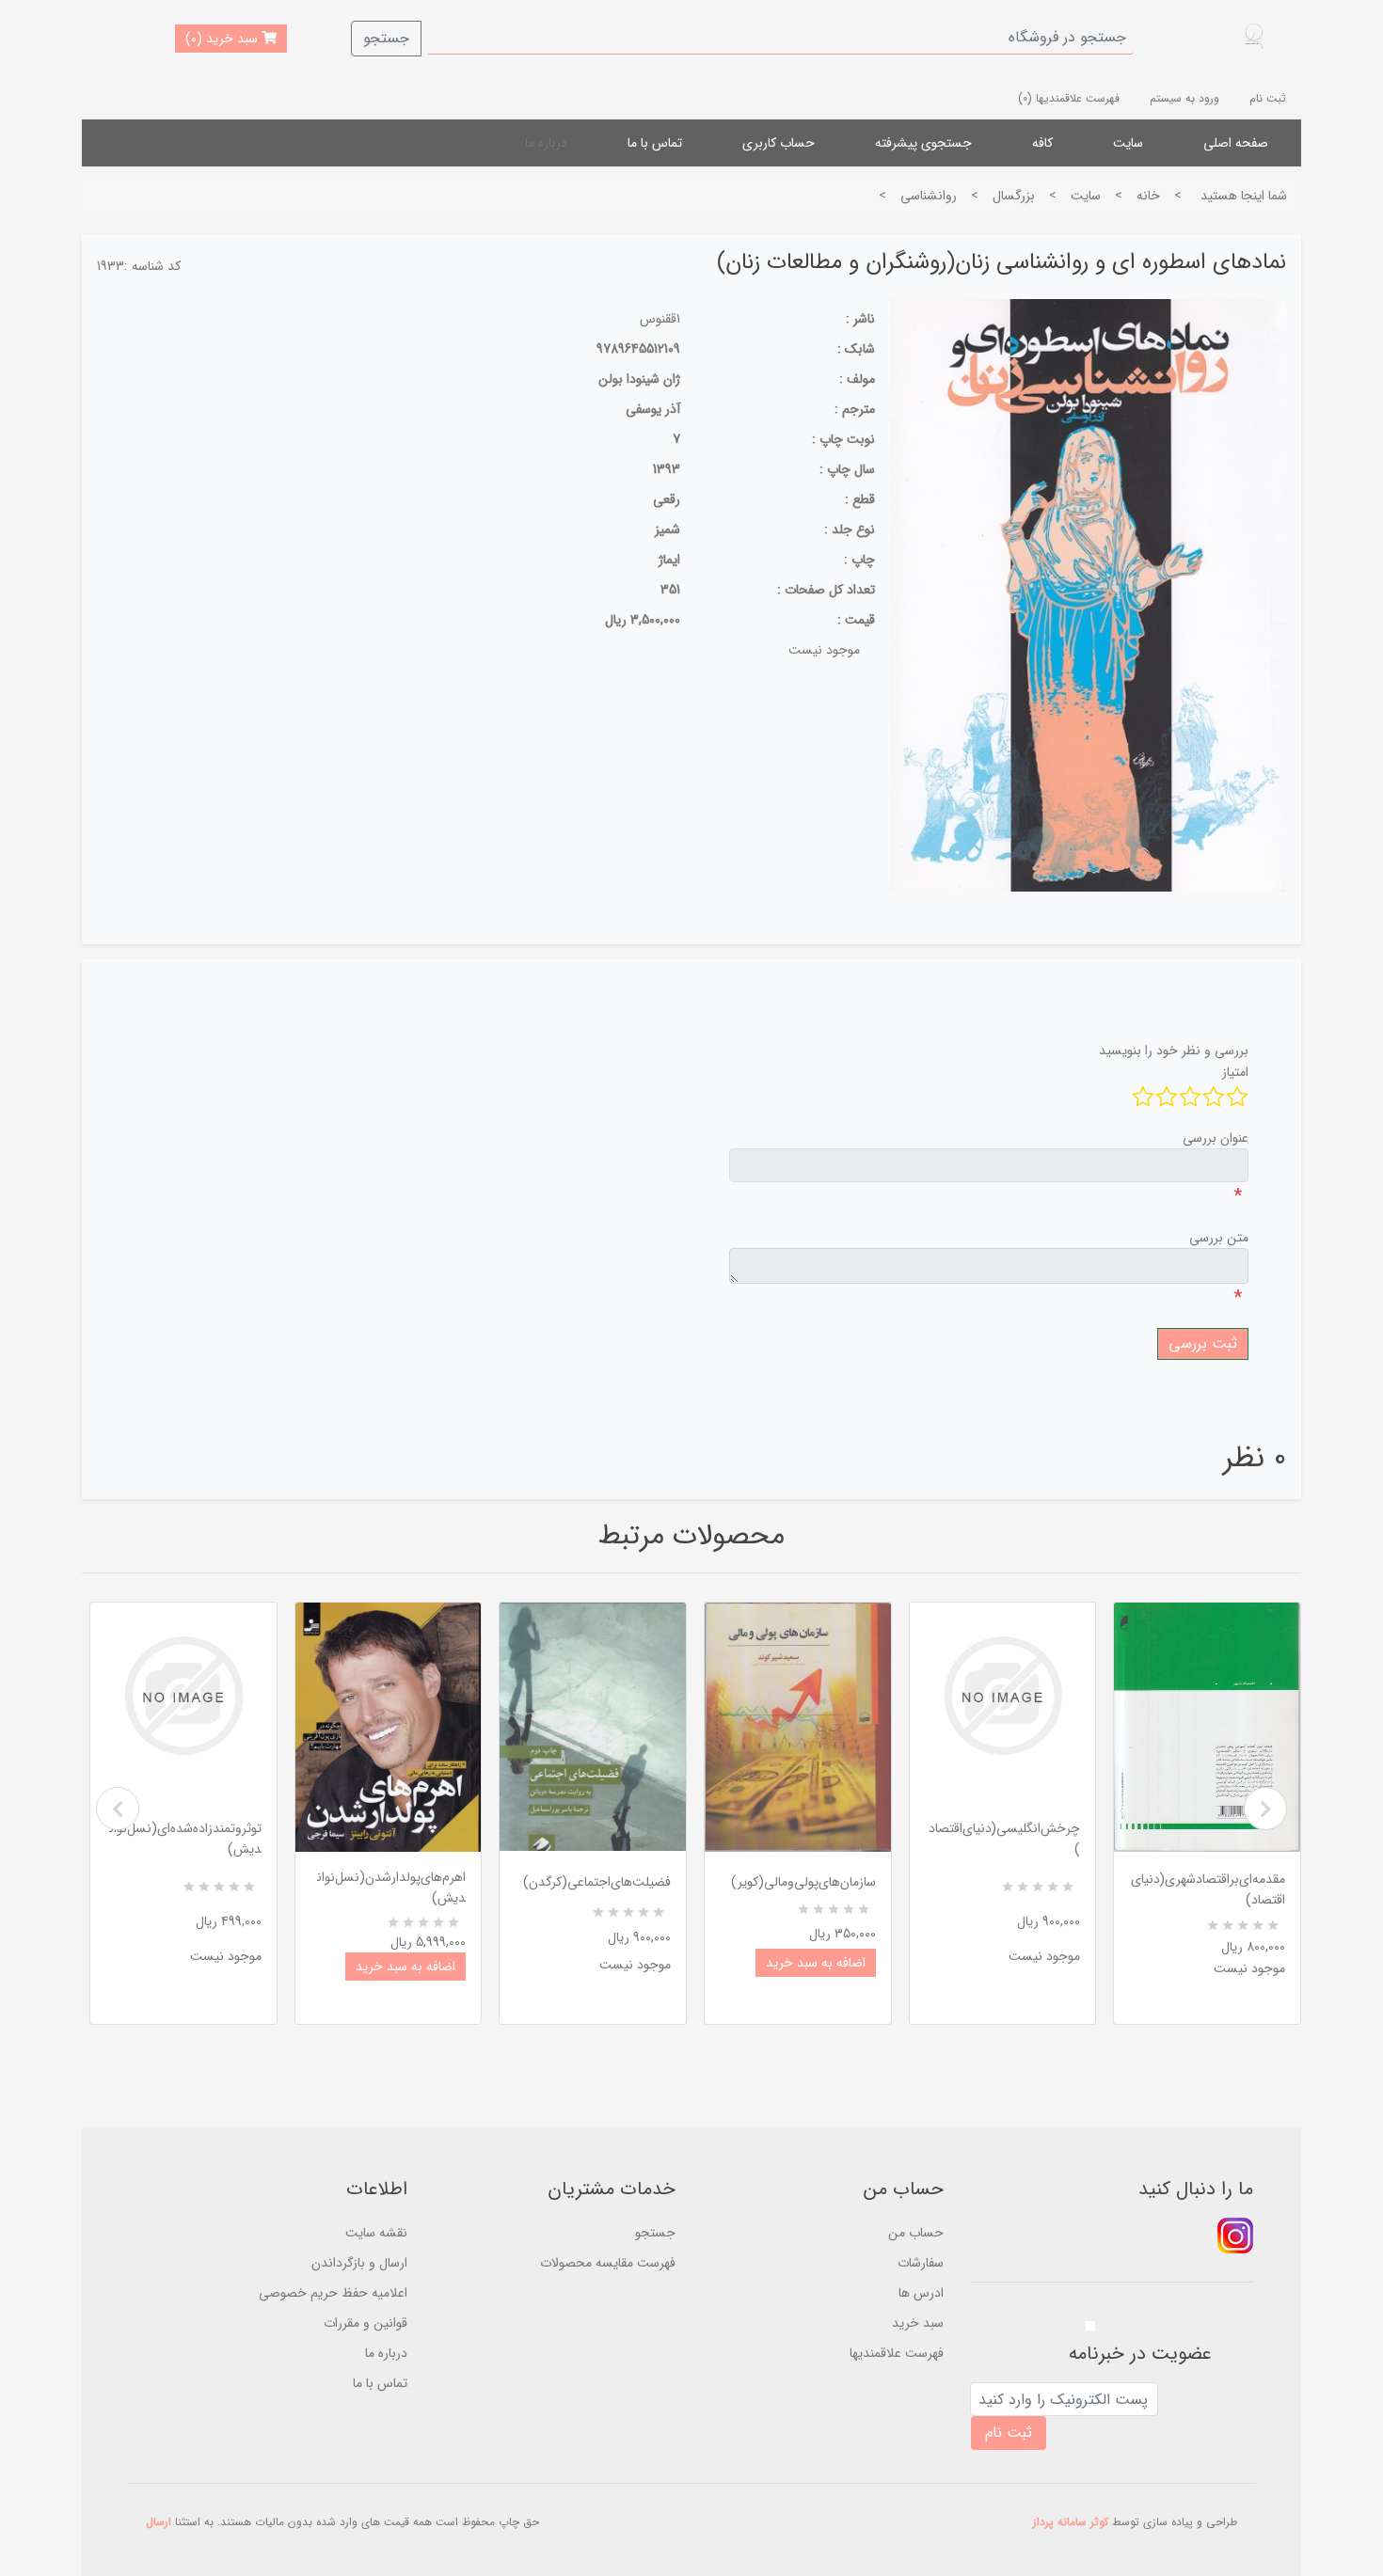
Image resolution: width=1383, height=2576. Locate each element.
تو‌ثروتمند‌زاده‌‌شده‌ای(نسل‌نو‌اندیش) (185, 1839)
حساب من (916, 2233)
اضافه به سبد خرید (405, 1967)
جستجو (386, 38)
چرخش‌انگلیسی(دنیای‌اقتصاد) (1004, 1839)
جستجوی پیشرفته (923, 143)
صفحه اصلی (1236, 143)
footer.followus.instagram (1235, 2236)
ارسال (159, 2522)
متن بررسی (1219, 1238)
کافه (1042, 143)
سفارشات (921, 2263)
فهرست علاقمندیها (897, 2353)
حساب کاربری (779, 143)
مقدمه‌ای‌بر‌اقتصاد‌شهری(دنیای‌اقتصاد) (1208, 1889)
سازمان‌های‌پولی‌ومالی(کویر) (803, 1882)
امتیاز (1235, 1072)
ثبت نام (1268, 98)
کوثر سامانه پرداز (1071, 2522)
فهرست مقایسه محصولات (608, 2263)
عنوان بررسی (1216, 1138)
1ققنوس (660, 319)
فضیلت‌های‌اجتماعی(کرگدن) (597, 1882)
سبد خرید (918, 2323)
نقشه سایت (376, 2233)
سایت (1128, 143)
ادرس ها (921, 2293)
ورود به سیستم (1184, 98)
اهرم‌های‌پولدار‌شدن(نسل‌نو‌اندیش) (391, 1888)
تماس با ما (655, 143)
